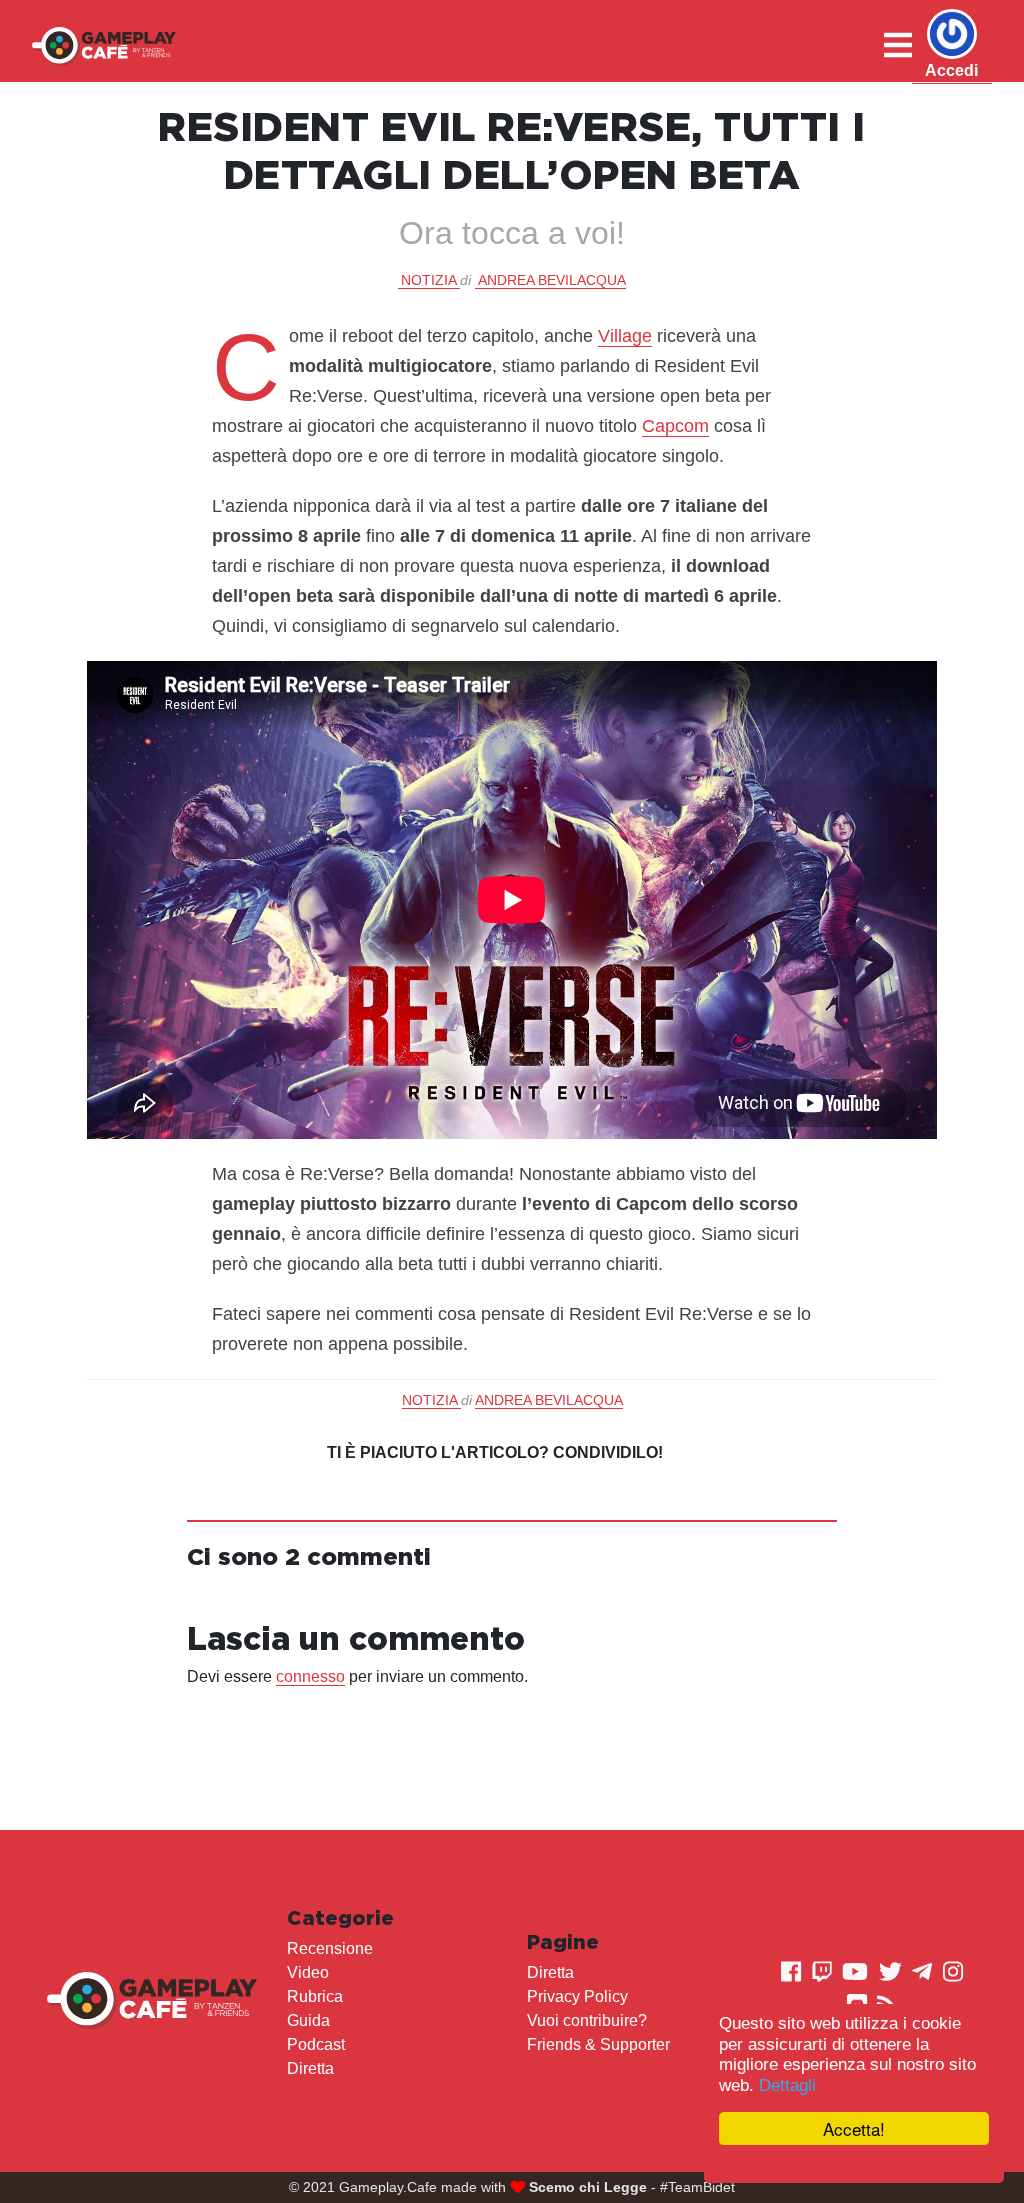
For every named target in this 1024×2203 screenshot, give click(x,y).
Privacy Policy (577, 1996)
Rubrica (315, 1996)
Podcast (316, 2044)
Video (308, 1972)
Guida (308, 2020)
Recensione (330, 1948)
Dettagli (787, 2085)
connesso (310, 1676)
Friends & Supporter (598, 2044)
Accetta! (854, 2128)
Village (625, 336)
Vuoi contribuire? (587, 2020)
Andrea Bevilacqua (552, 280)
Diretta (310, 2068)
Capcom (675, 426)
